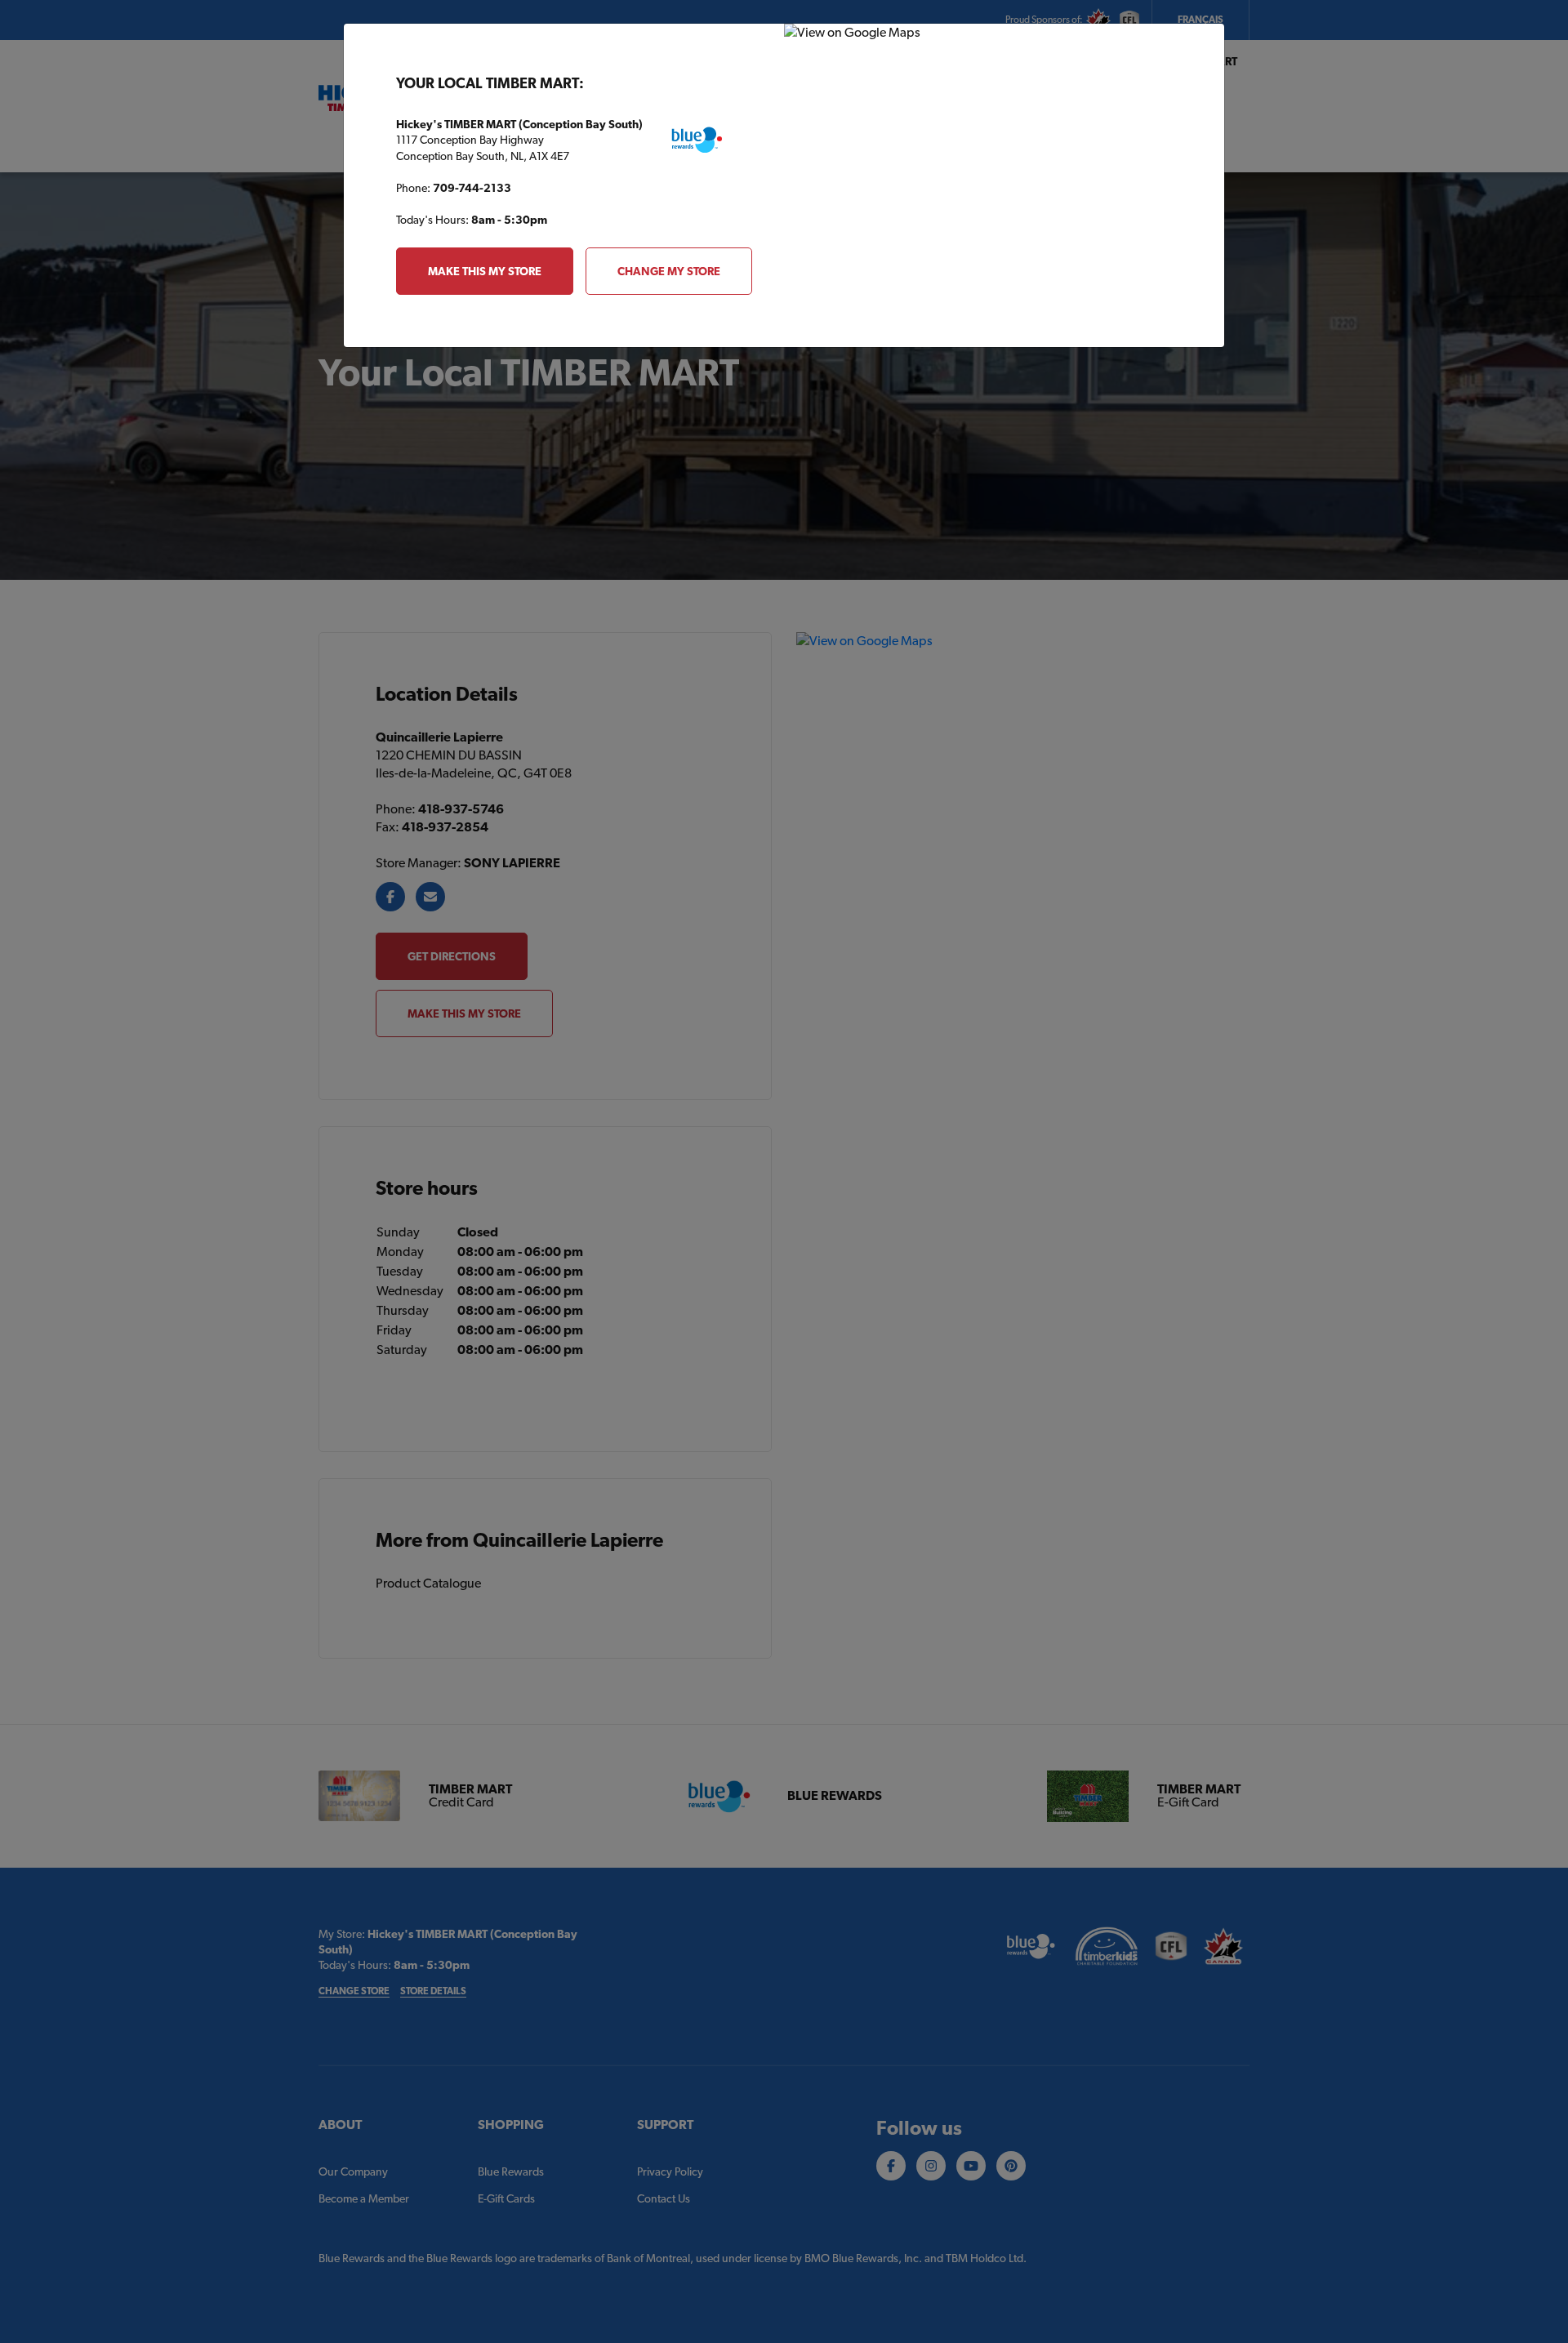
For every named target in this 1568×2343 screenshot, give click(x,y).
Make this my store (485, 271)
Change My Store (669, 271)
